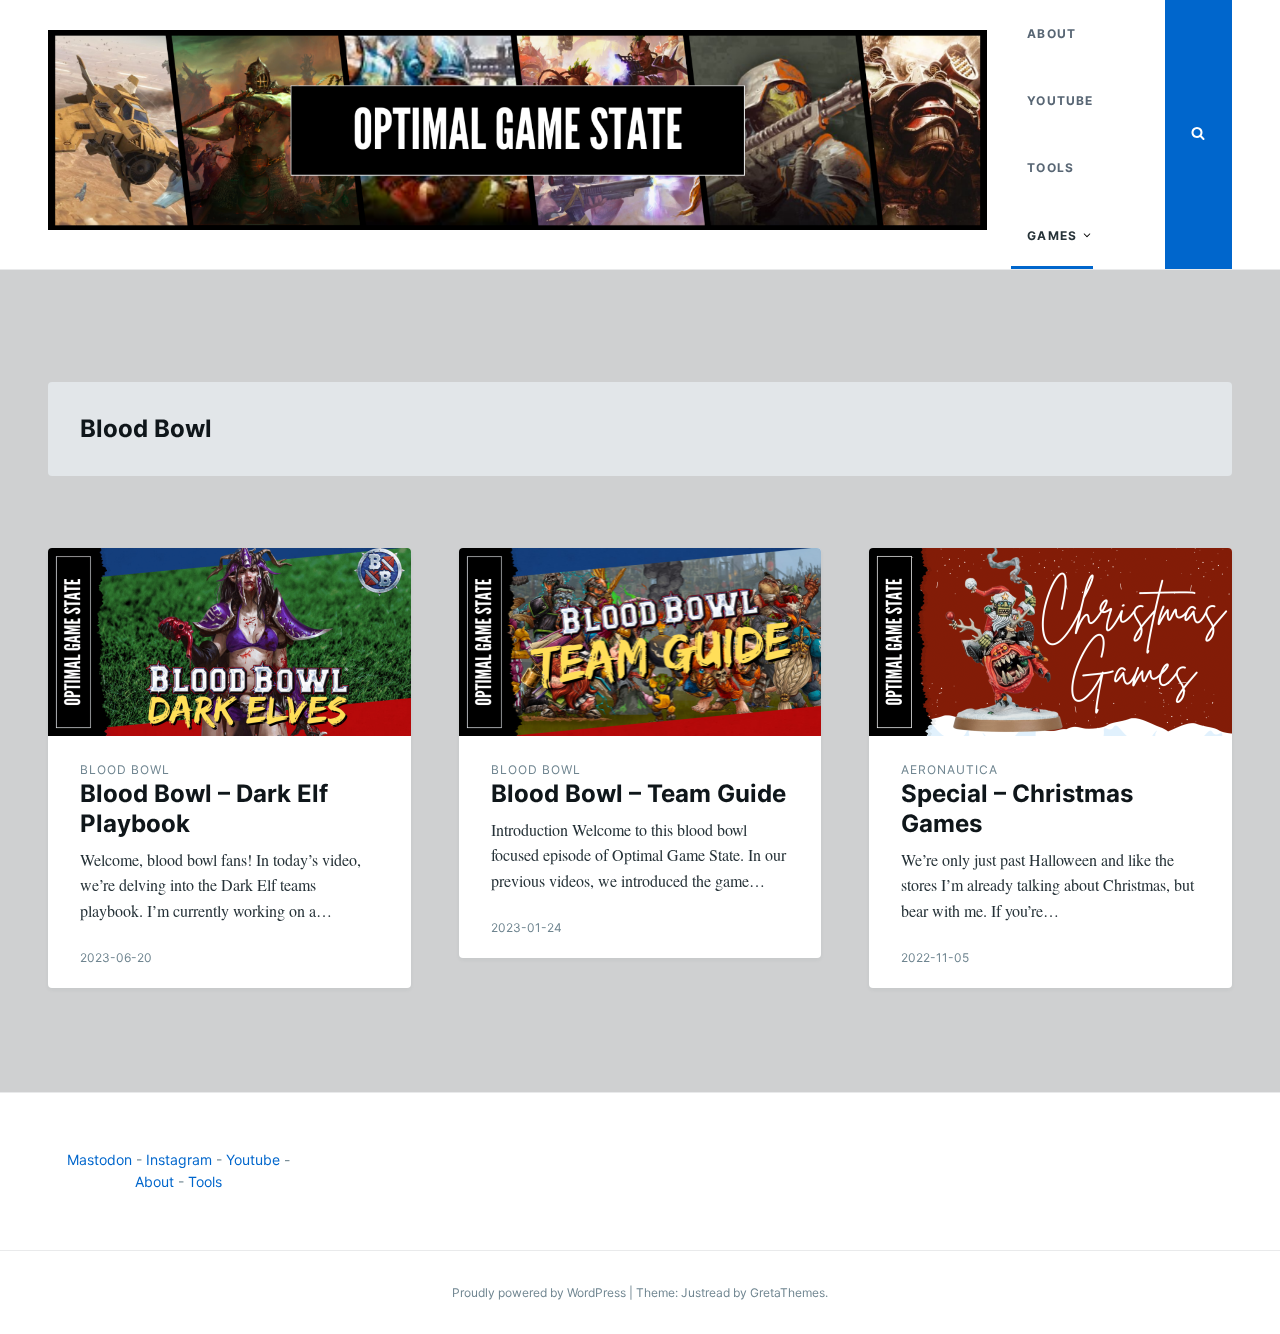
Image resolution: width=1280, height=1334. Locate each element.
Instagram (179, 1159)
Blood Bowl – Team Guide (638, 793)
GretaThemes (787, 1292)
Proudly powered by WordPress (540, 1292)
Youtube (253, 1159)
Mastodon (99, 1159)
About (1051, 33)
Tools (1050, 167)
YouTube (1060, 100)
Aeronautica (949, 769)
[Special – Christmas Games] (1050, 642)
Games (1052, 235)
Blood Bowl (125, 769)
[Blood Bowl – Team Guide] (640, 642)
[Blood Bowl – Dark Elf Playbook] (229, 642)
